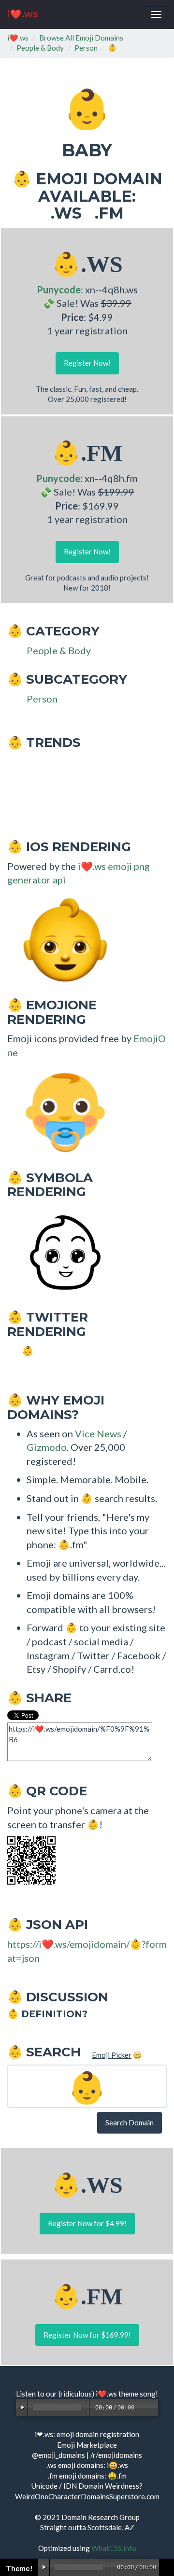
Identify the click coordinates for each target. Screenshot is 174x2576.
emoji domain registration (98, 2434)
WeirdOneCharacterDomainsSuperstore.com (87, 2496)
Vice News (98, 1433)
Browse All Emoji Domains (81, 38)
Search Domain (130, 2122)
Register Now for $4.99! (87, 2223)
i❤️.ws (23, 14)
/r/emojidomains (116, 2455)
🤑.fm (117, 2476)
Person (86, 48)
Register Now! (87, 363)
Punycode (59, 289)
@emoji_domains (58, 2455)
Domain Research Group (101, 2517)
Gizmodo (47, 1447)
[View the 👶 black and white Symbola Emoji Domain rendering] (60, 1251)
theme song (137, 2394)
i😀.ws (117, 2465)
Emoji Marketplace (87, 2445)
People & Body (40, 48)
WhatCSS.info (114, 2548)
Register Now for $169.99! (87, 2335)
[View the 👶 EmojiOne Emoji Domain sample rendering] (60, 1112)
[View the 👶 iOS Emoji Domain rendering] (60, 939)
